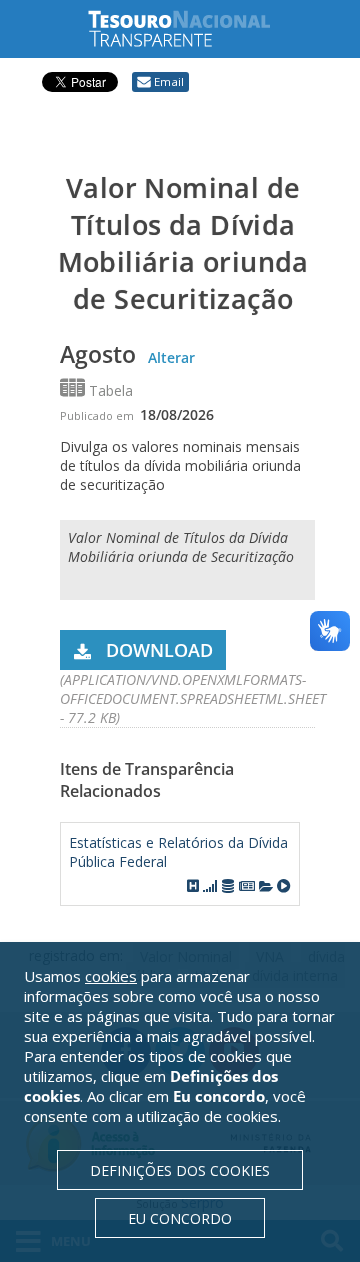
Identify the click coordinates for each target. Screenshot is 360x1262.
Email (169, 81)
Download (159, 650)
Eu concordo (180, 1218)
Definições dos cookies (180, 1170)
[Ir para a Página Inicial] (195, 28)
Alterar (171, 357)
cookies (111, 976)
